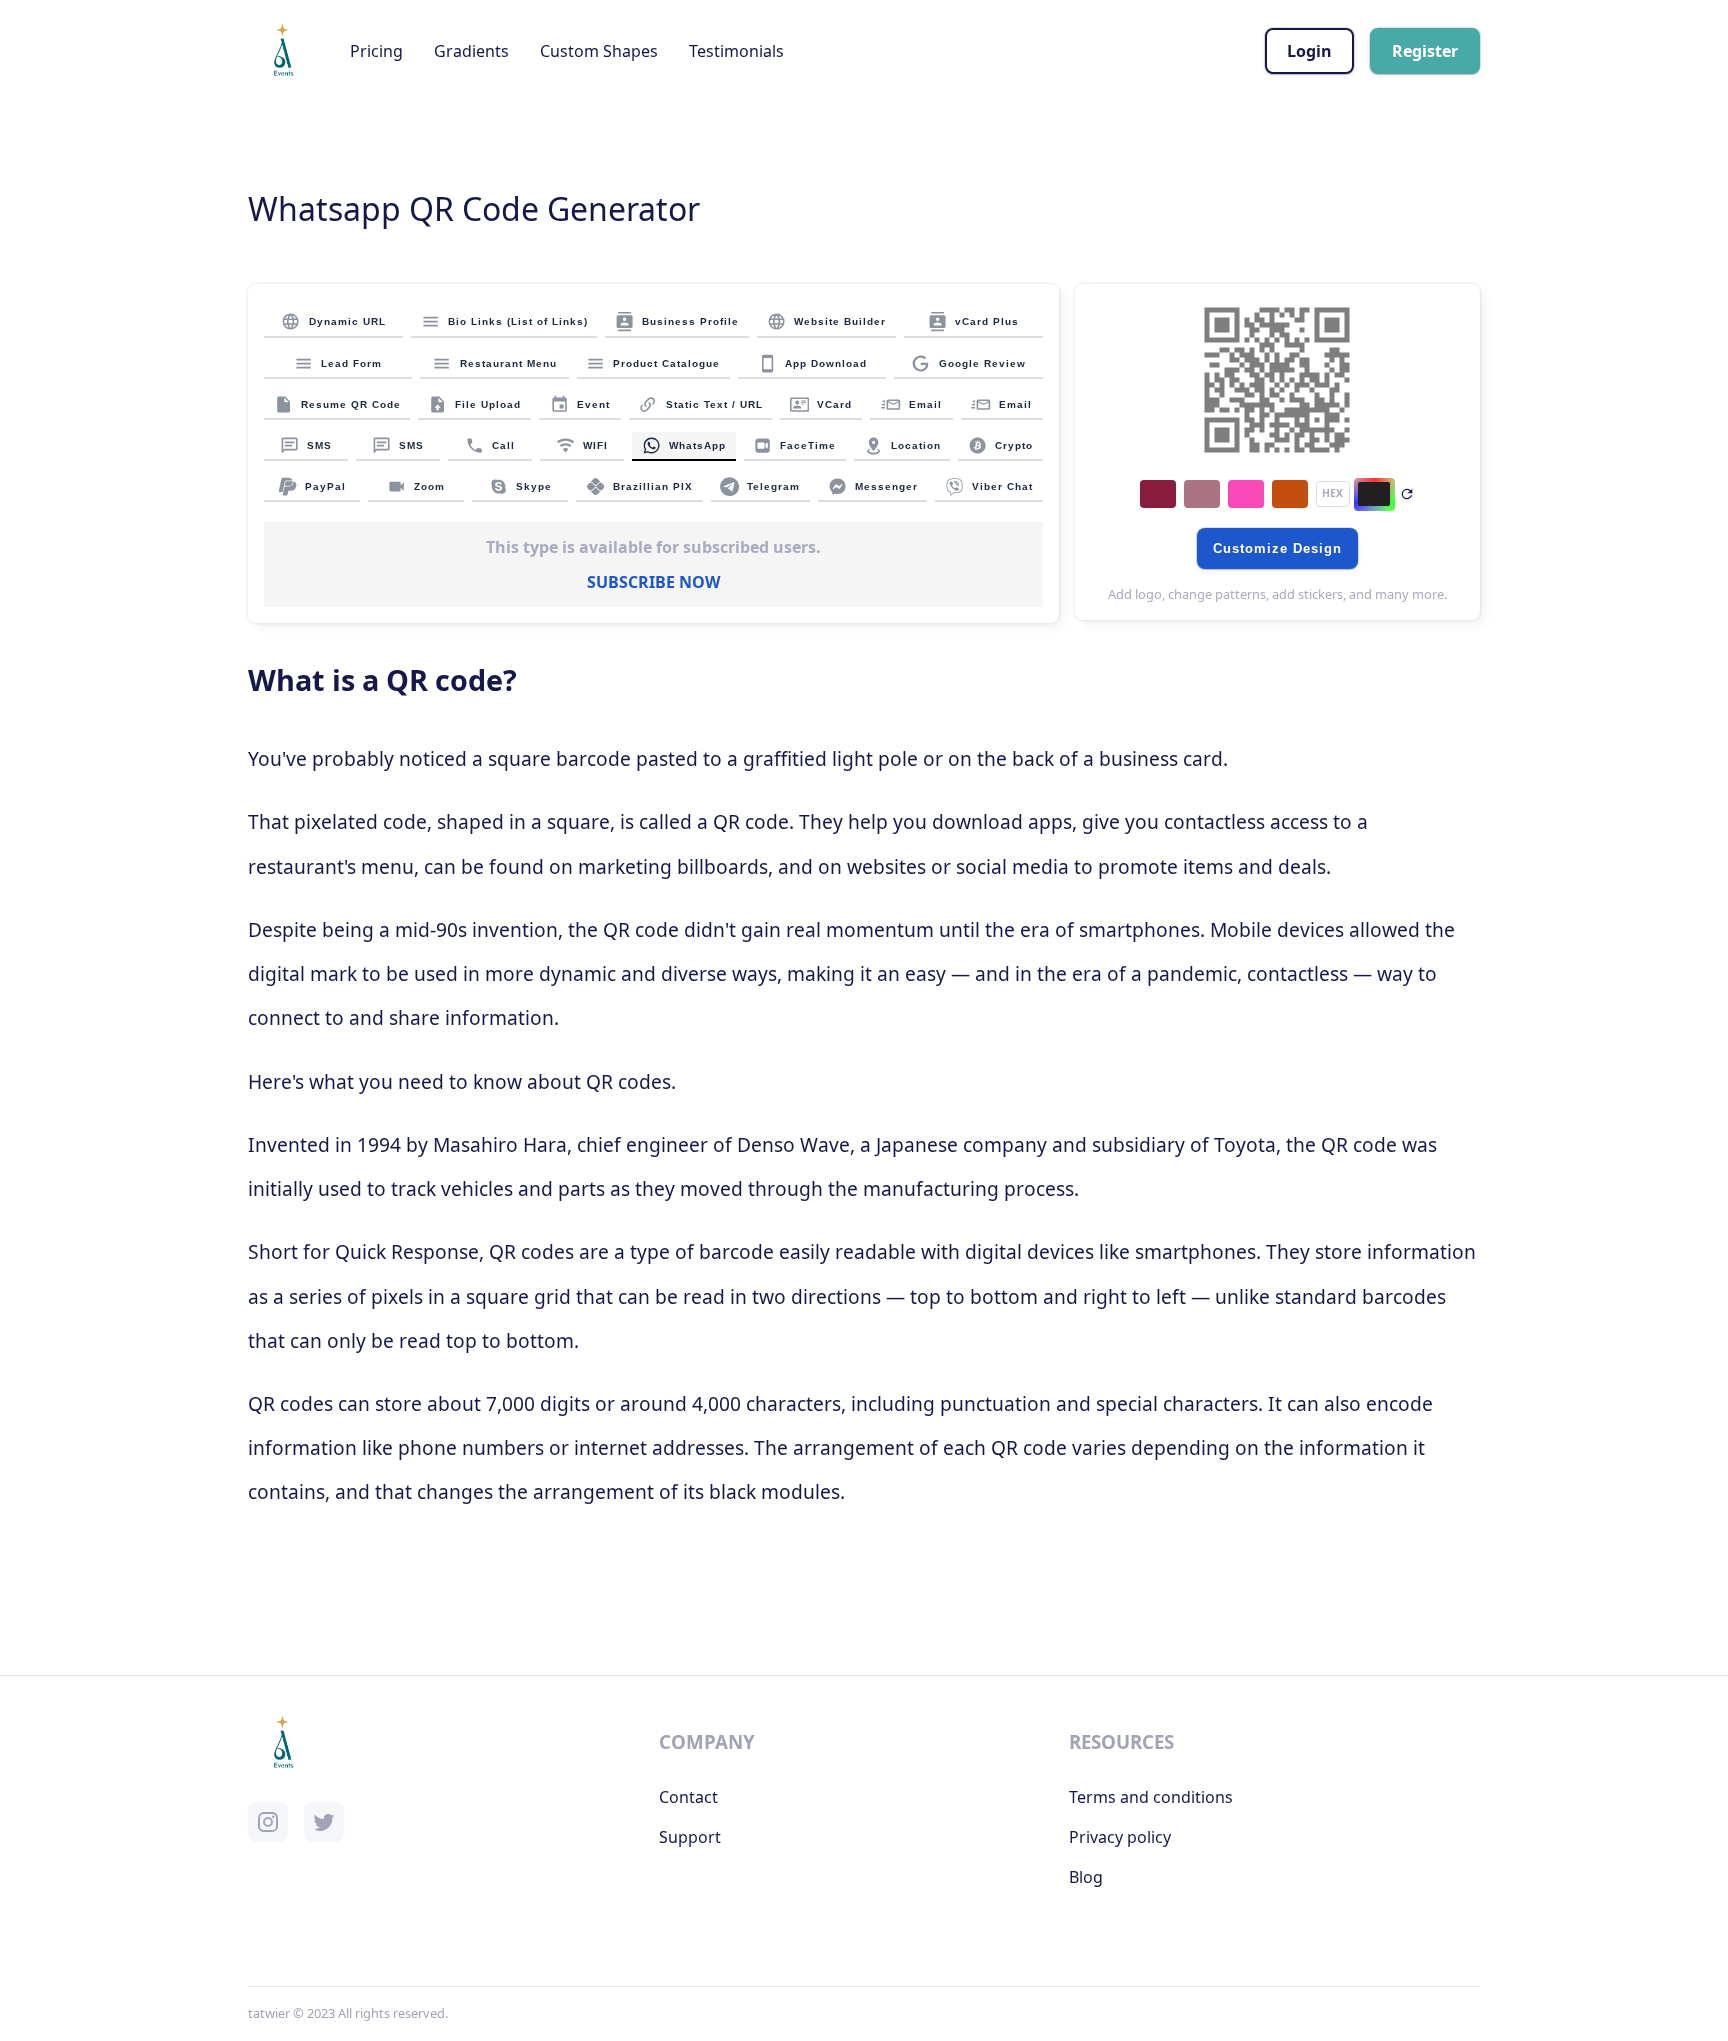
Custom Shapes (599, 51)
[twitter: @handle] (324, 1822)
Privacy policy (1120, 1837)
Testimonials (736, 51)
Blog (1086, 1877)
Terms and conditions (1151, 1797)
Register (1425, 51)
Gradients (471, 51)
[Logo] (283, 51)
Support (690, 1837)
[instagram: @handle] (268, 1822)
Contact (688, 1797)
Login (1309, 51)
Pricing (376, 51)
